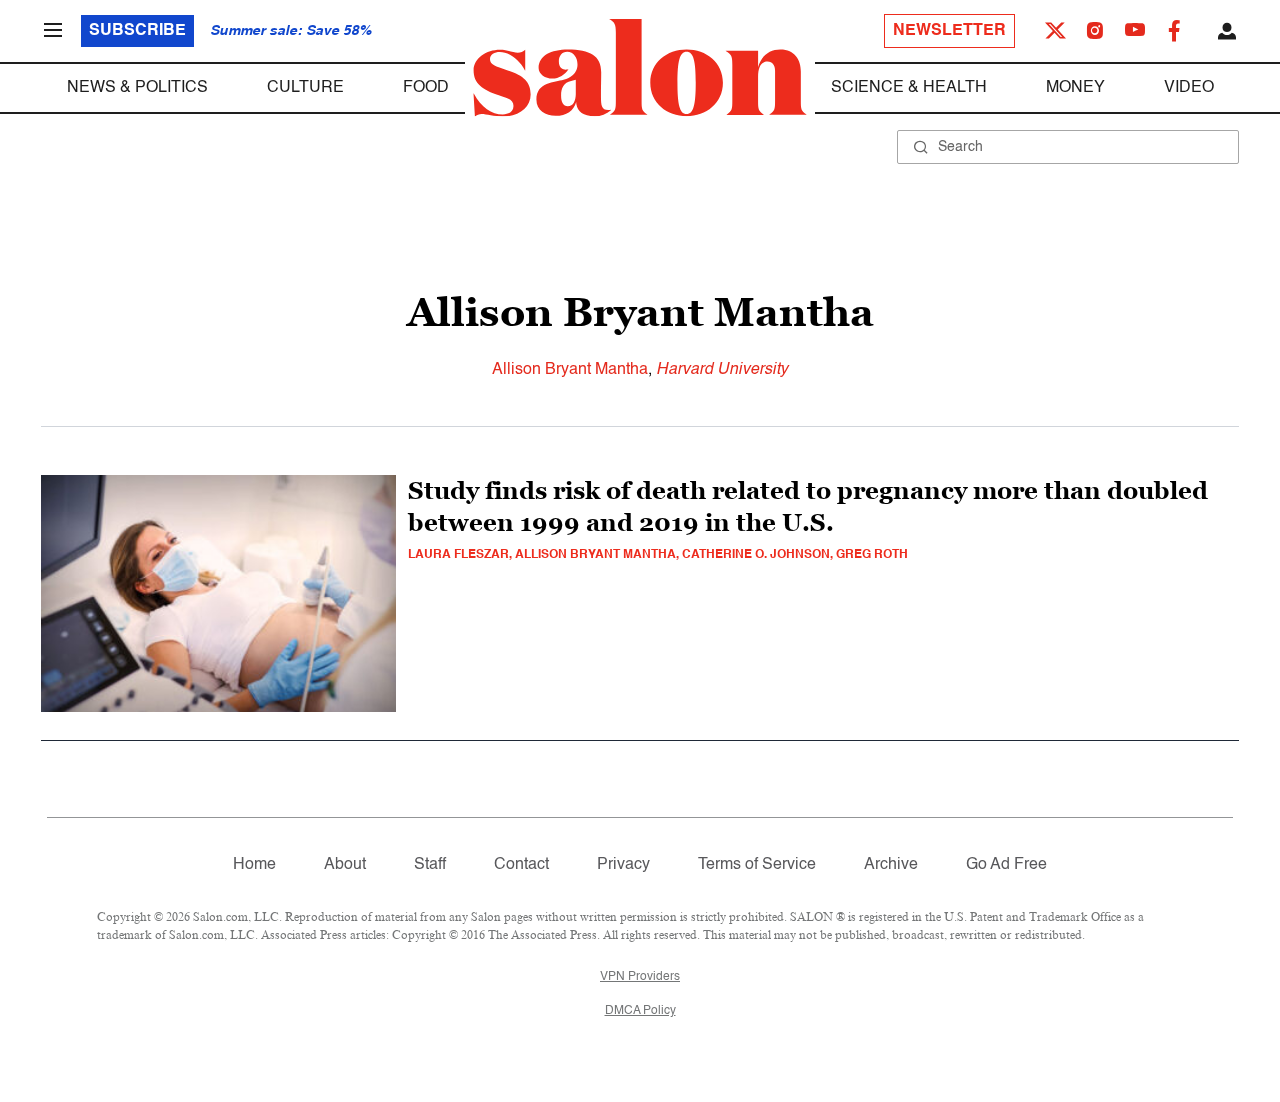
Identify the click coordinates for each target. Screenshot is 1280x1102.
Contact (521, 865)
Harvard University (722, 370)
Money (1075, 88)
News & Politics (137, 88)
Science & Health (909, 88)
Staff (430, 865)
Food (426, 88)
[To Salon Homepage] (640, 68)
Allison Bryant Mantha (570, 370)
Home (254, 865)
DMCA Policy (640, 1011)
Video (1189, 88)
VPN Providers (640, 977)
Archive (891, 865)
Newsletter (949, 31)
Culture (305, 88)
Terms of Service (757, 865)
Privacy (623, 865)
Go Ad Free (1006, 865)
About (345, 865)
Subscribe (137, 31)
